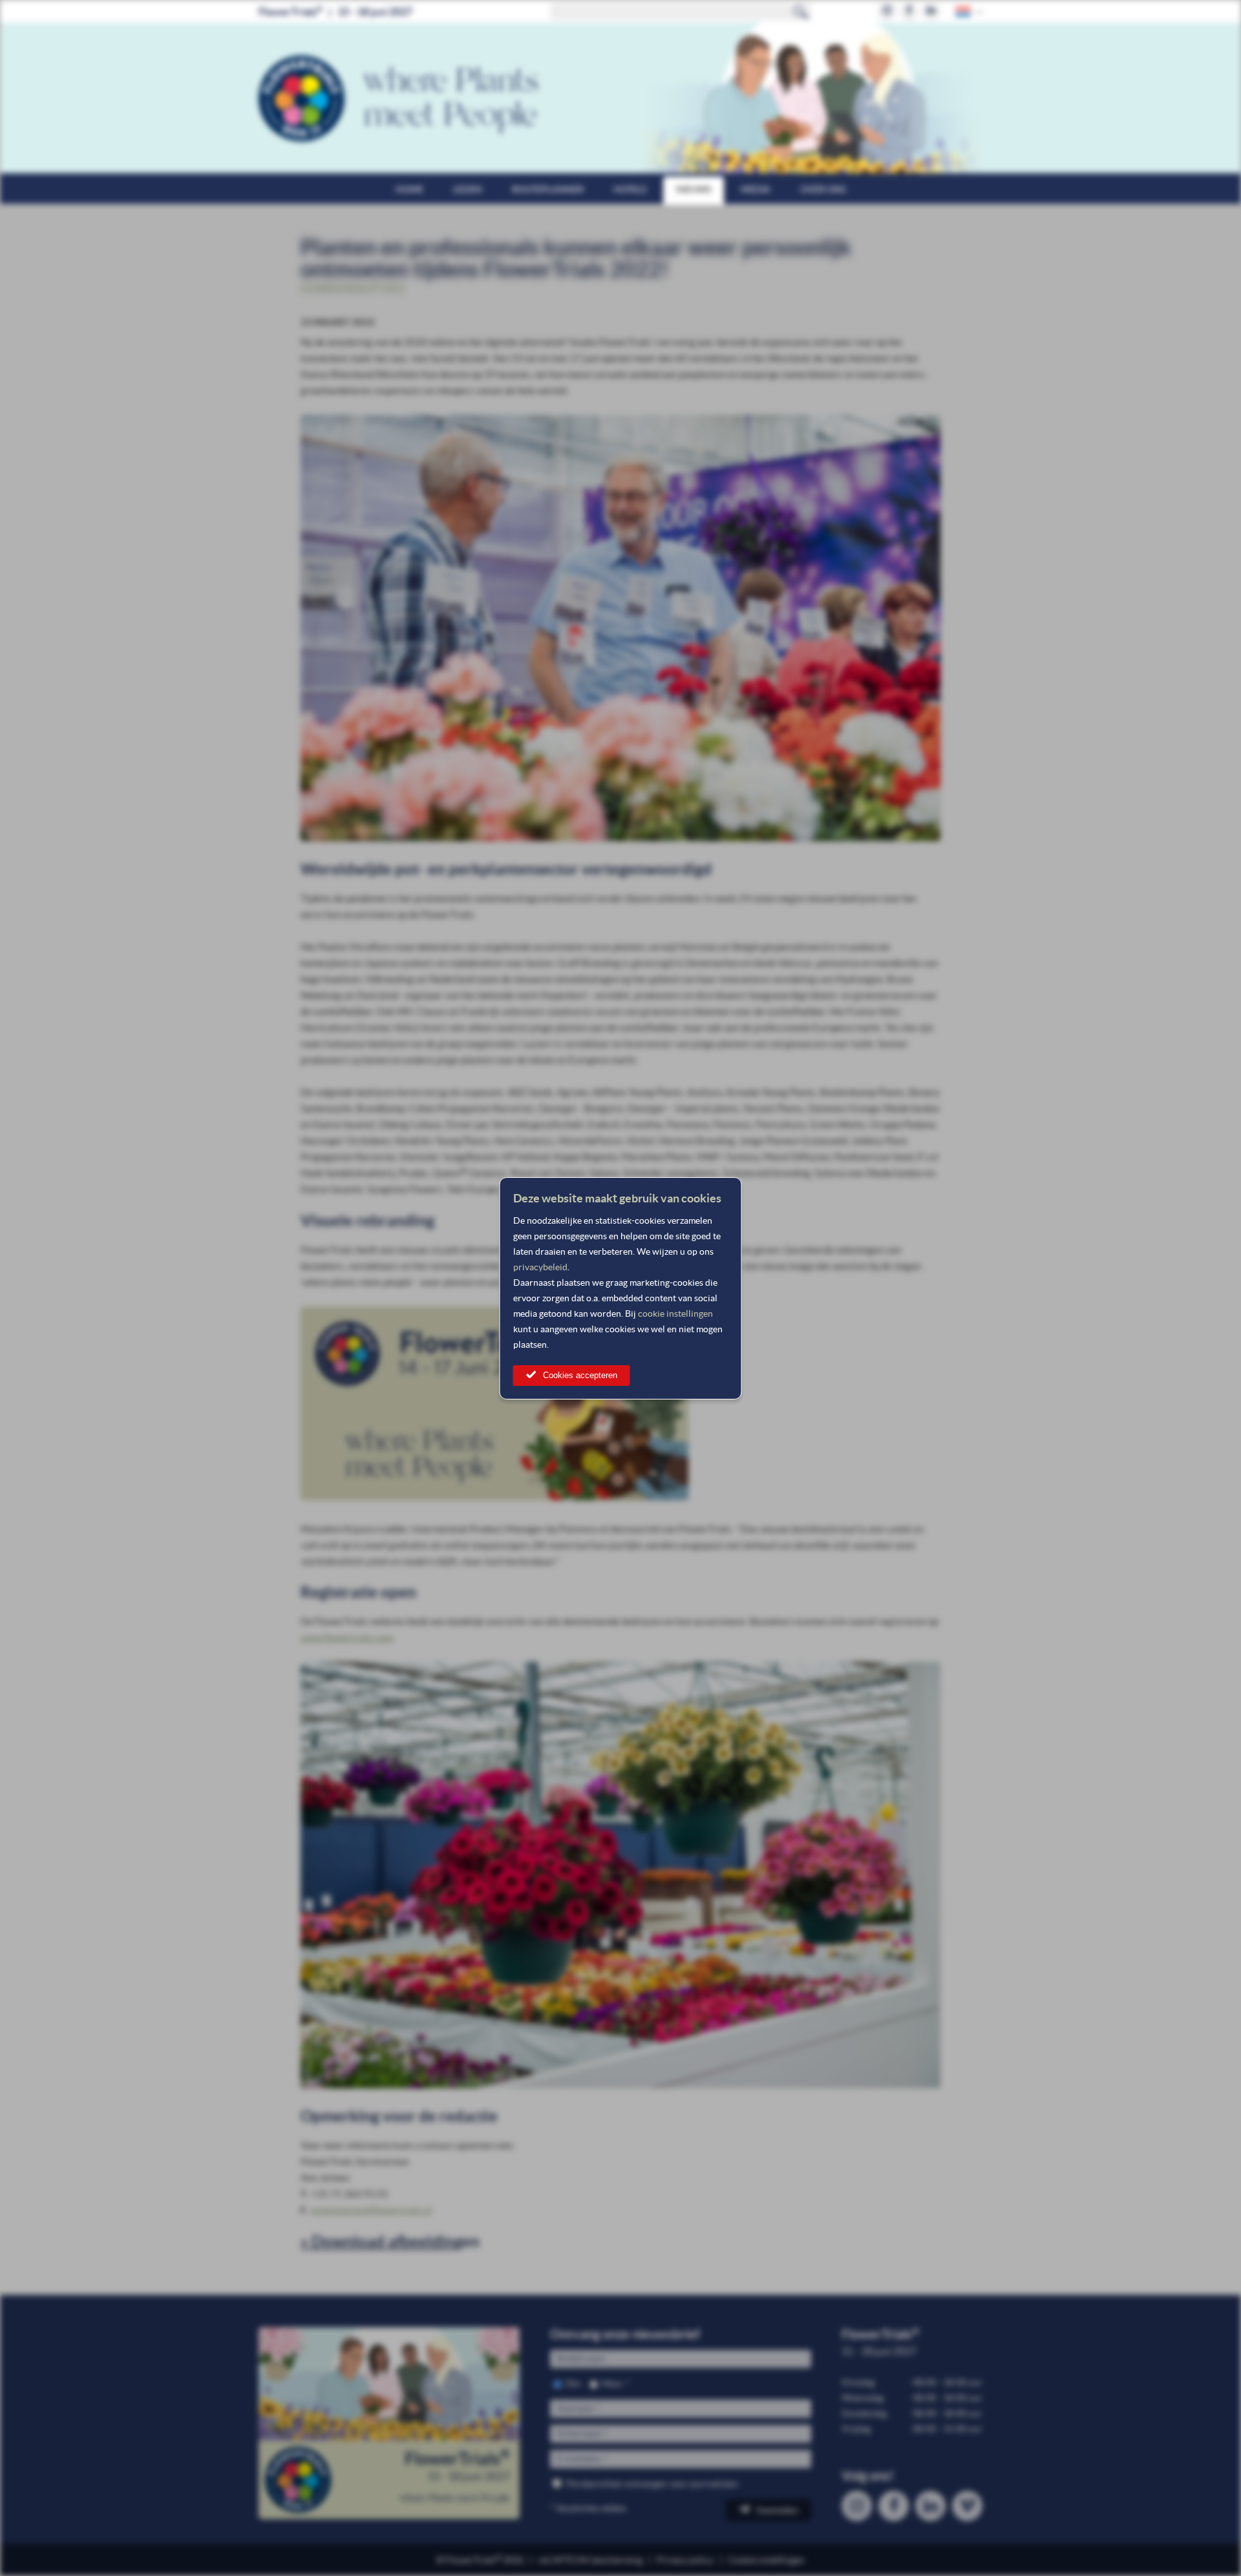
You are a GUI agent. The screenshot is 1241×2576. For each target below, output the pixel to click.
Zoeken (801, 12)
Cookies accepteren (580, 1375)
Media (756, 189)
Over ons (823, 189)
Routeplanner (548, 189)
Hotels (630, 189)
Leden (468, 189)
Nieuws (694, 189)
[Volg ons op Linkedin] (931, 11)
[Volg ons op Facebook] (909, 11)
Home (409, 189)
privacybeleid (540, 1267)
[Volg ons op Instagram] (887, 11)
